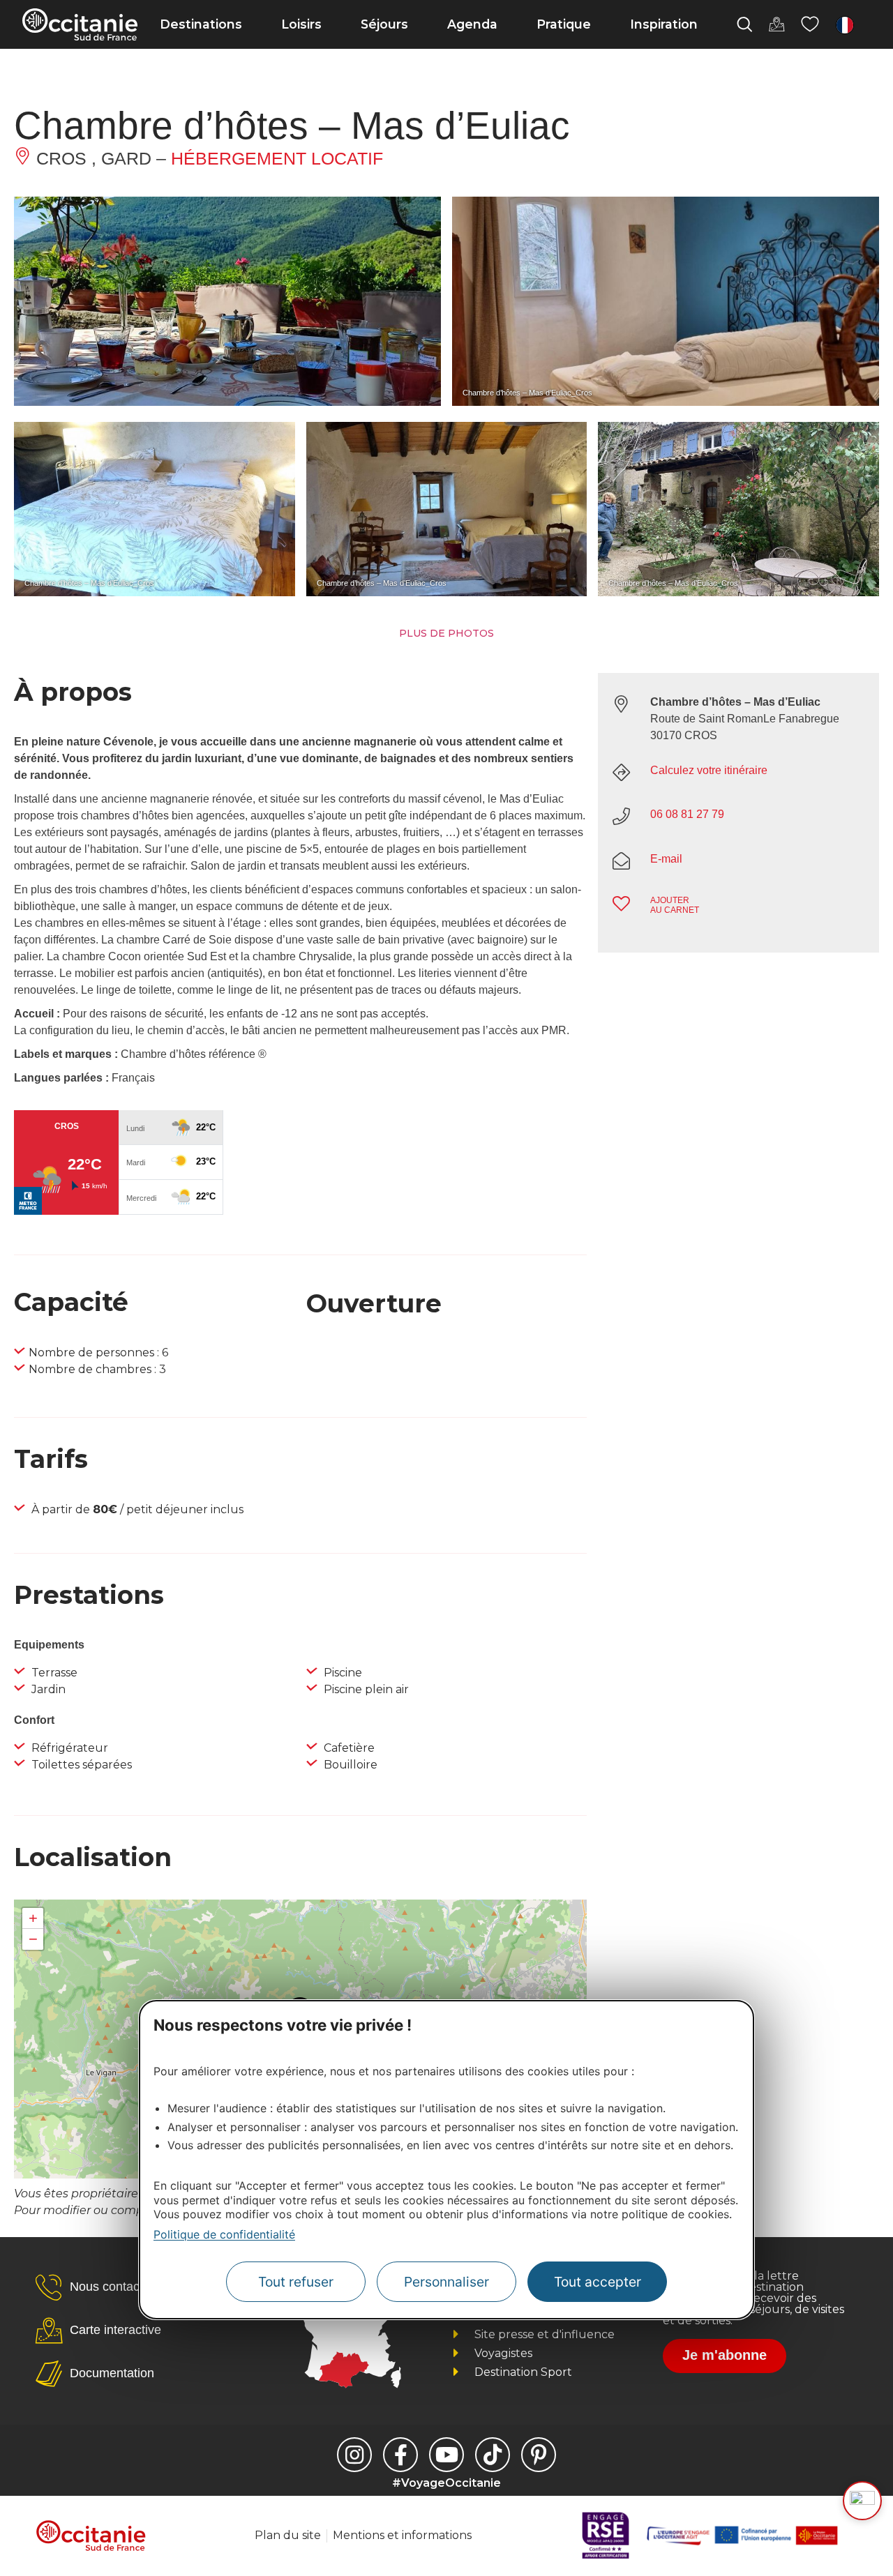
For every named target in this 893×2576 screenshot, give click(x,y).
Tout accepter (598, 2282)
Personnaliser (446, 2282)
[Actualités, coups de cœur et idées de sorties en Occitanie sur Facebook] (400, 2455)
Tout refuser (296, 2282)
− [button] (33, 1939)
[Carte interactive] (776, 24)
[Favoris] (810, 24)
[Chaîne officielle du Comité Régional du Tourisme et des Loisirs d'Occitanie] (446, 2455)
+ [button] (33, 1918)
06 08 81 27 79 (687, 814)
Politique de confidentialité (224, 2234)
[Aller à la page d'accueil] (80, 24)
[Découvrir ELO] (862, 2501)
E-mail (666, 859)
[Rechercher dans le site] (744, 24)
